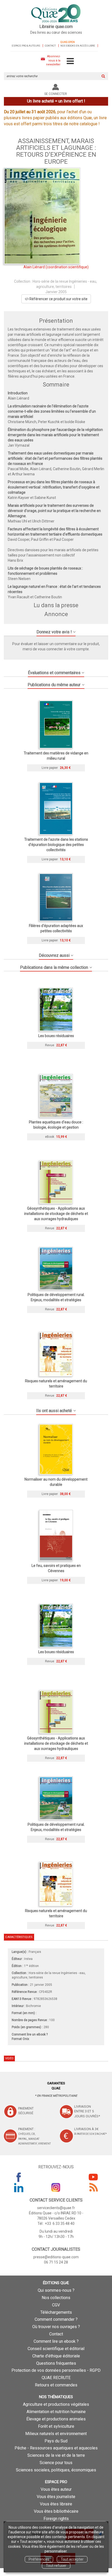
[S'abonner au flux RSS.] (93, 2187)
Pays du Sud (56, 2441)
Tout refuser (56, 2566)
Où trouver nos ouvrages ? (56, 2327)
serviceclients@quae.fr (56, 2208)
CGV (56, 2305)
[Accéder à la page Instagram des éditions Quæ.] (56, 2187)
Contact (50, 46)
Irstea (28, 1959)
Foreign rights (56, 2519)
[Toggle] (70, 61)
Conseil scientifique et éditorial (56, 2349)
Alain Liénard (34, 267)
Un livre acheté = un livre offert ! (56, 101)
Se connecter (56, 94)
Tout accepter (72, 2559)
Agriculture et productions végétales (56, 2404)
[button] (42, 216)
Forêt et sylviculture (56, 2426)
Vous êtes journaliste (56, 2497)
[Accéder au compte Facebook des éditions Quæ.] (19, 2177)
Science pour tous (56, 2463)
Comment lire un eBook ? (30, 2034)
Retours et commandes (56, 2385)
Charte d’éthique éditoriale (56, 2356)
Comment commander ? (56, 2319)
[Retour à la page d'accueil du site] (56, 14)
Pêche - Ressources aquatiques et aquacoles (56, 2448)
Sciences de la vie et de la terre (56, 2455)
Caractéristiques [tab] (19, 1937)
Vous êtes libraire (56, 2504)
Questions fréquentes (56, 2363)
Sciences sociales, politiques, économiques (56, 2470)
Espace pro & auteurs (26, 46)
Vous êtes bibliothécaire (56, 2511)
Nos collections (56, 2298)
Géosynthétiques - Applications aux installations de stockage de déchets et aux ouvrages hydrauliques (56, 1214)
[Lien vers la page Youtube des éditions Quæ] (93, 2177)
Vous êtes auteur (56, 2489)
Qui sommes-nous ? (56, 2290)
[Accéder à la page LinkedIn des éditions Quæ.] (19, 2187)
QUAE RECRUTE (56, 2378)
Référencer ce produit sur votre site (58, 299)
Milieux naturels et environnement (56, 2434)
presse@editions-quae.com (56, 2257)
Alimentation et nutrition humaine (56, 2412)
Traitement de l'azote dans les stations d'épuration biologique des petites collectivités (56, 845)
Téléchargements (56, 2312)
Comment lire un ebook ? (56, 2341)
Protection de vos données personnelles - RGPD (56, 2370)
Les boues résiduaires (56, 1036)
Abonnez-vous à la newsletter (53, 60)
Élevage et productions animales (56, 2419)
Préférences (39, 2559)
